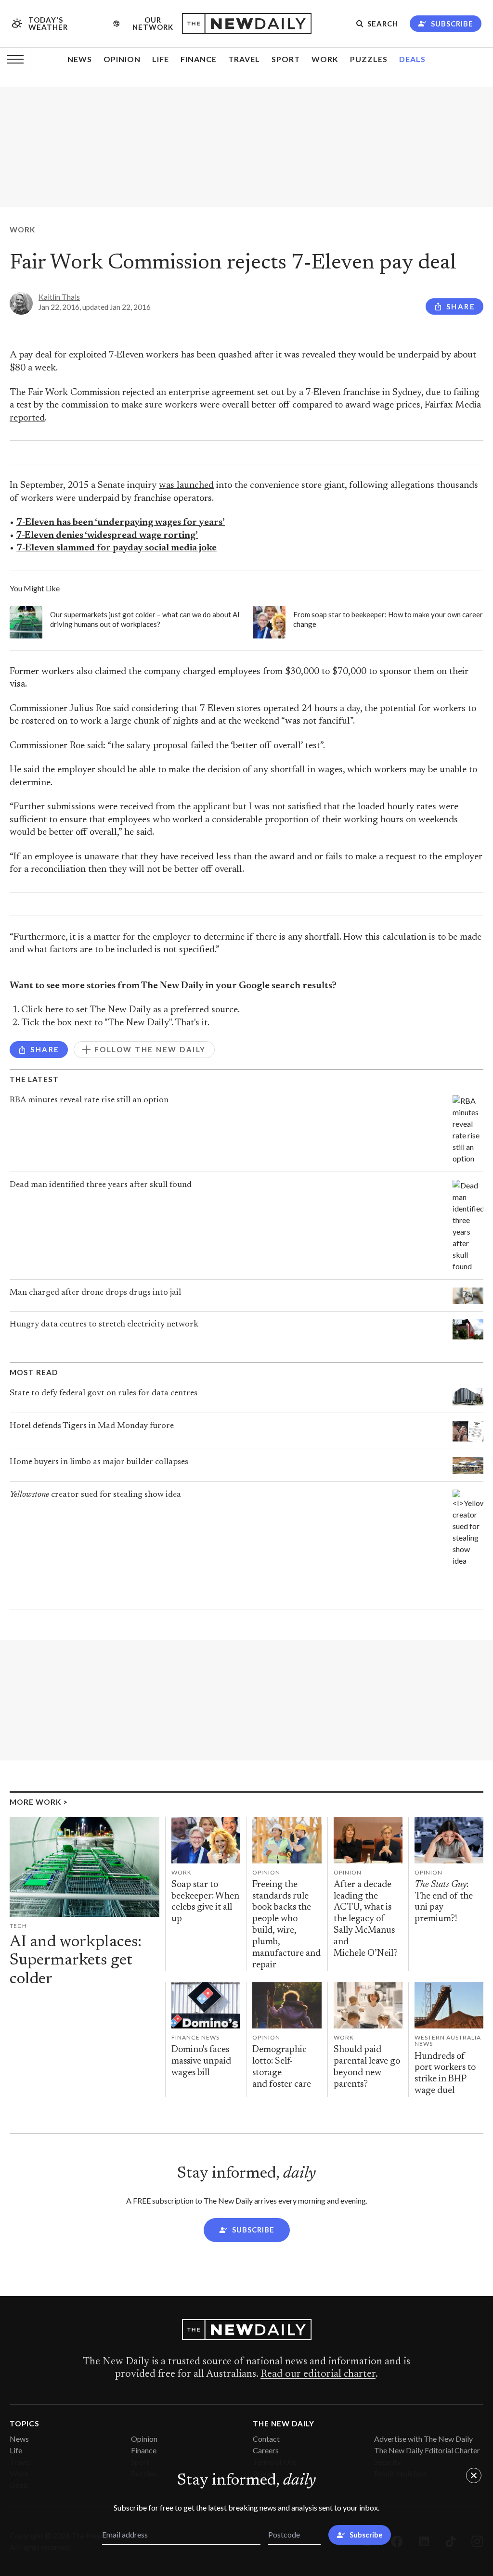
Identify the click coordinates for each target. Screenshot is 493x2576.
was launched (186, 486)
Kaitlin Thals (59, 297)
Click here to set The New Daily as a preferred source (130, 1010)
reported (27, 418)
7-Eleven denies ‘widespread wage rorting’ (107, 536)
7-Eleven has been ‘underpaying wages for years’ (121, 523)
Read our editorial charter (318, 2374)
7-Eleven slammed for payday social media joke (117, 548)
